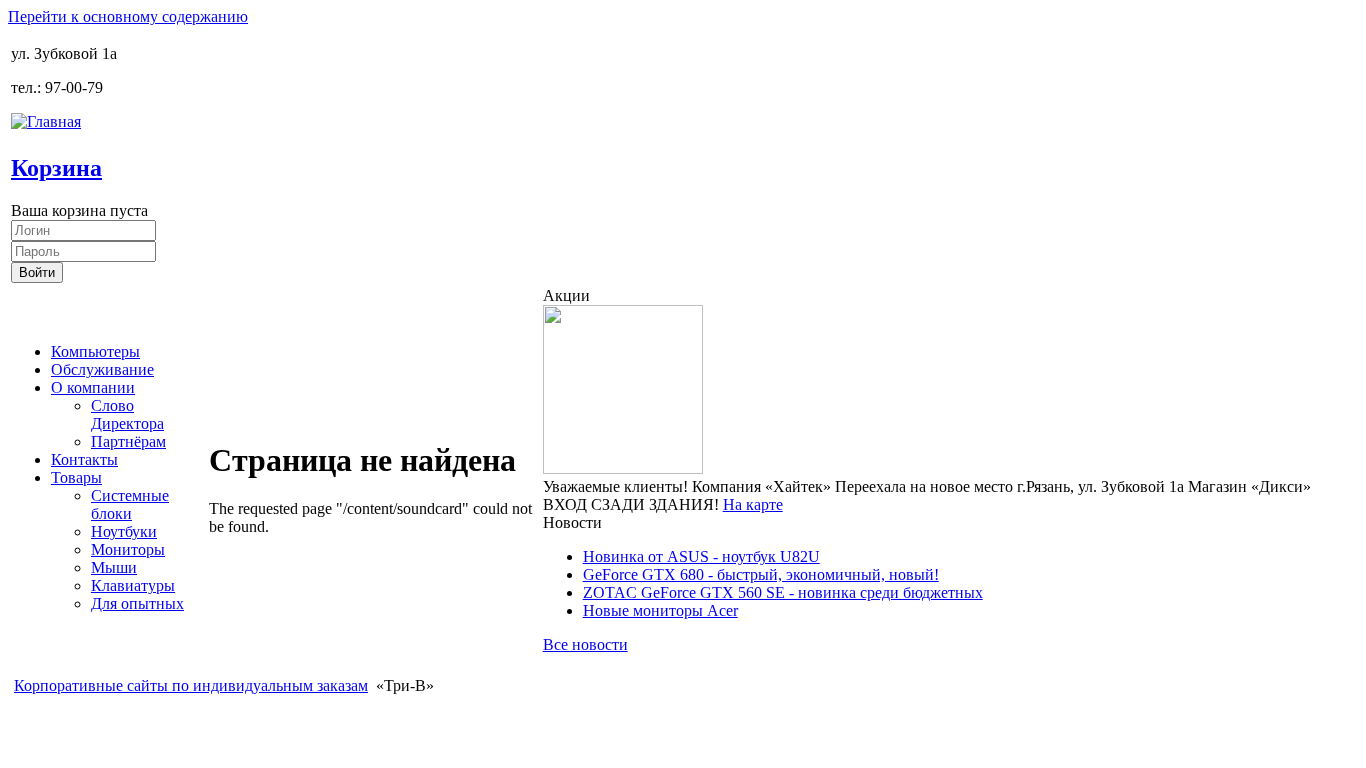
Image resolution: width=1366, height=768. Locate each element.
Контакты (84, 459)
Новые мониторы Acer (660, 610)
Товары (76, 477)
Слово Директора (127, 414)
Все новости (585, 644)
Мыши (114, 567)
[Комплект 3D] (623, 468)
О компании (93, 387)
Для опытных (137, 603)
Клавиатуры (133, 585)
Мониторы (128, 549)
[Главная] (46, 121)
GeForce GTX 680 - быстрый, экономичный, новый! (761, 574)
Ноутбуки (124, 531)
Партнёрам (128, 441)
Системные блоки (130, 504)
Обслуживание (102, 369)
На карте (753, 504)
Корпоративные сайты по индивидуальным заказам (191, 685)
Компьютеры (95, 351)
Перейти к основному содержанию (128, 16)
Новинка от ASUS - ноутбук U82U (701, 556)
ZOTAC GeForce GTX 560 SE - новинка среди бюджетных (783, 592)
